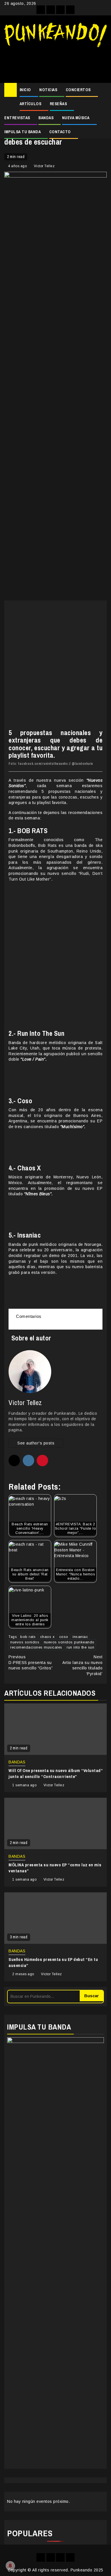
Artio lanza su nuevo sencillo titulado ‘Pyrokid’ (82, 1665)
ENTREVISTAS (17, 118)
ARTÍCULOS (31, 104)
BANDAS (46, 118)
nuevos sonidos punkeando (69, 1642)
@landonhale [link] (82, 764)
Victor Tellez (44, 166)
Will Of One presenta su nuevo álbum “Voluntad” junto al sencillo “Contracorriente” (55, 1773)
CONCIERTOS (78, 90)
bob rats (28, 1637)
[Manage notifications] (10, 2566)
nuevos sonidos (25, 1642)
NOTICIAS (48, 90)
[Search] (103, 90)
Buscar (92, 1996)
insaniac (80, 1637)
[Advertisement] (55, 63)
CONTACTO (60, 132)
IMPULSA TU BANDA (22, 132)
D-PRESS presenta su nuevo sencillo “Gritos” (31, 1662)
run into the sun (80, 1647)
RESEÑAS (58, 104)
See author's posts (36, 1443)
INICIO (25, 90)
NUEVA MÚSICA (76, 118)
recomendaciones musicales (36, 1647)
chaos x (48, 1637)
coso (64, 1637)
